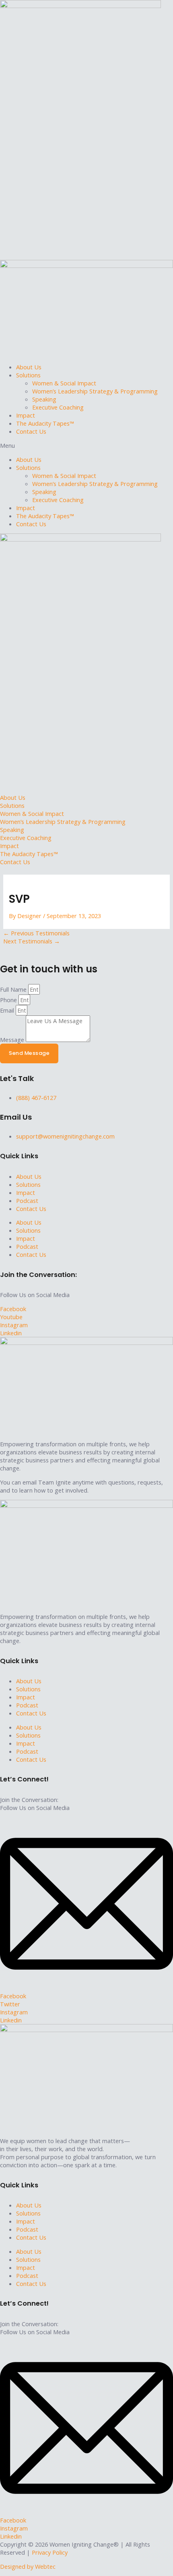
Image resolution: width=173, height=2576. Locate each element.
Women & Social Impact (64, 383)
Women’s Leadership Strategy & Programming (95, 391)
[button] (86, 445)
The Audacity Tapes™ (45, 423)
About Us (29, 367)
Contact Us (31, 431)
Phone (9, 1000)
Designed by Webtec (28, 2566)
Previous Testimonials (36, 933)
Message (13, 1040)
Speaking (44, 399)
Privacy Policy (50, 2552)
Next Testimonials (32, 941)
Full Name (14, 989)
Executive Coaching (58, 407)
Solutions (28, 375)
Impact (26, 415)
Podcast (27, 1200)
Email (8, 1010)
